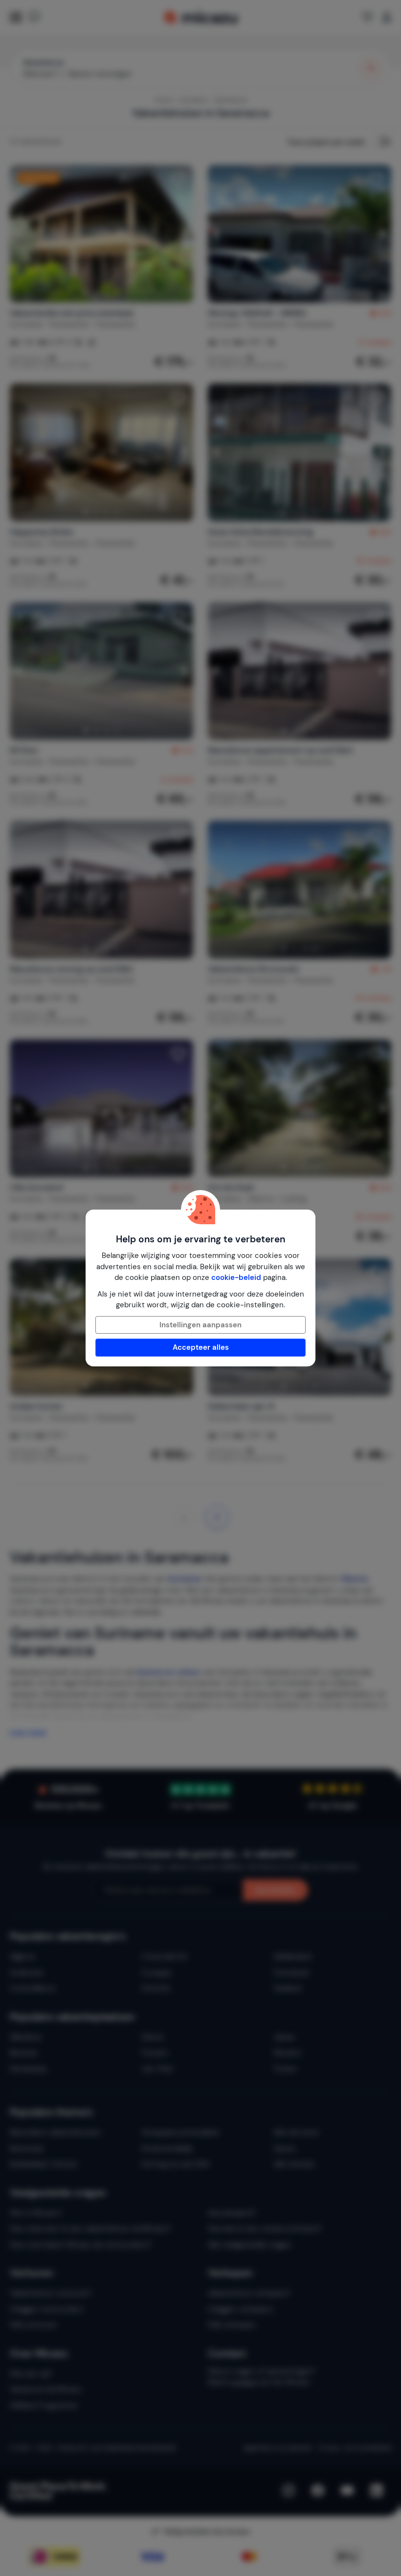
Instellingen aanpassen (200, 1325)
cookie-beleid (236, 1277)
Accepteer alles (201, 1347)
